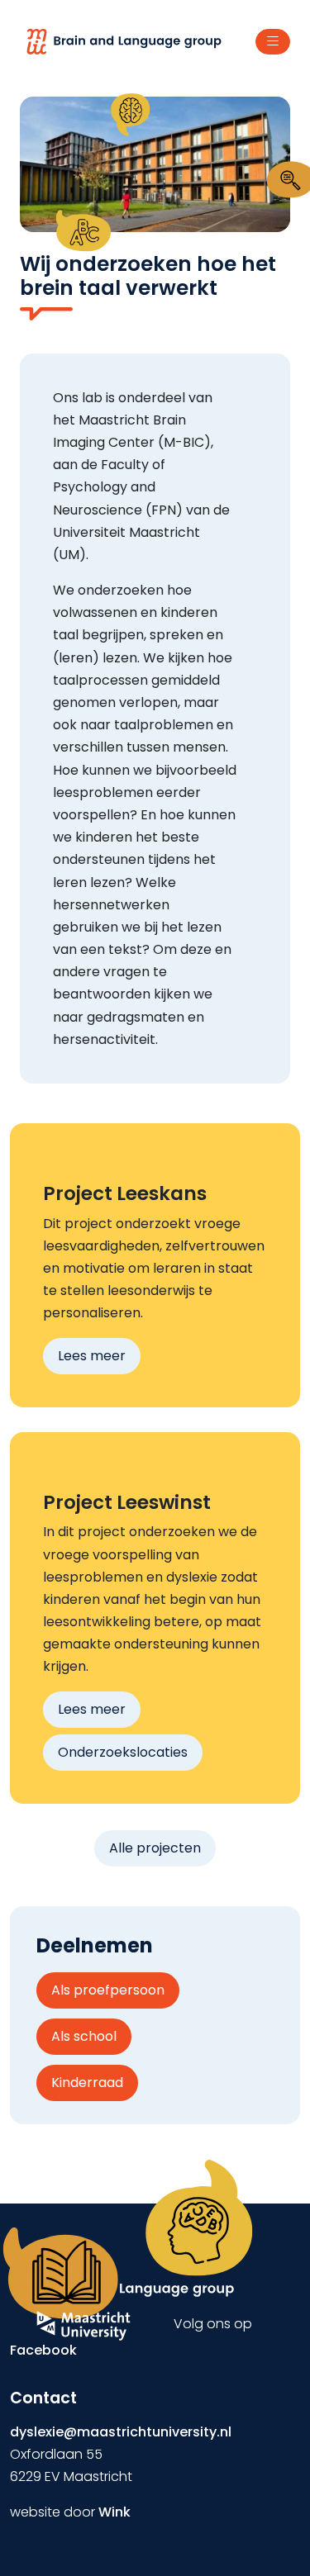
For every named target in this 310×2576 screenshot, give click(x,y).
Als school (84, 2036)
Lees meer (92, 1356)
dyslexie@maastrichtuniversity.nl (121, 2432)
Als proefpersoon (108, 1990)
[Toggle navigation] (273, 42)
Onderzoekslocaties (123, 1752)
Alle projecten (155, 1848)
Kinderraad (87, 2083)
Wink (114, 2512)
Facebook (43, 2350)
